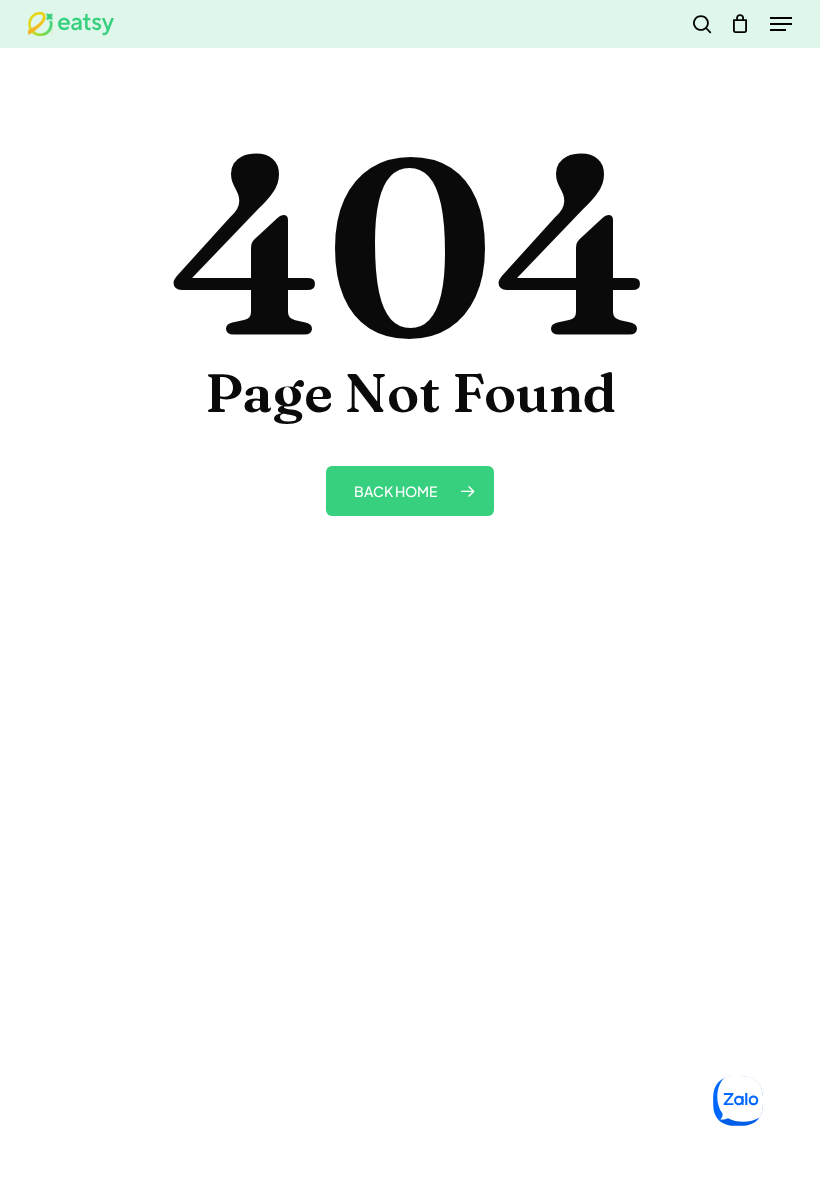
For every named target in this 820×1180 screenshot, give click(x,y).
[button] (781, 24)
